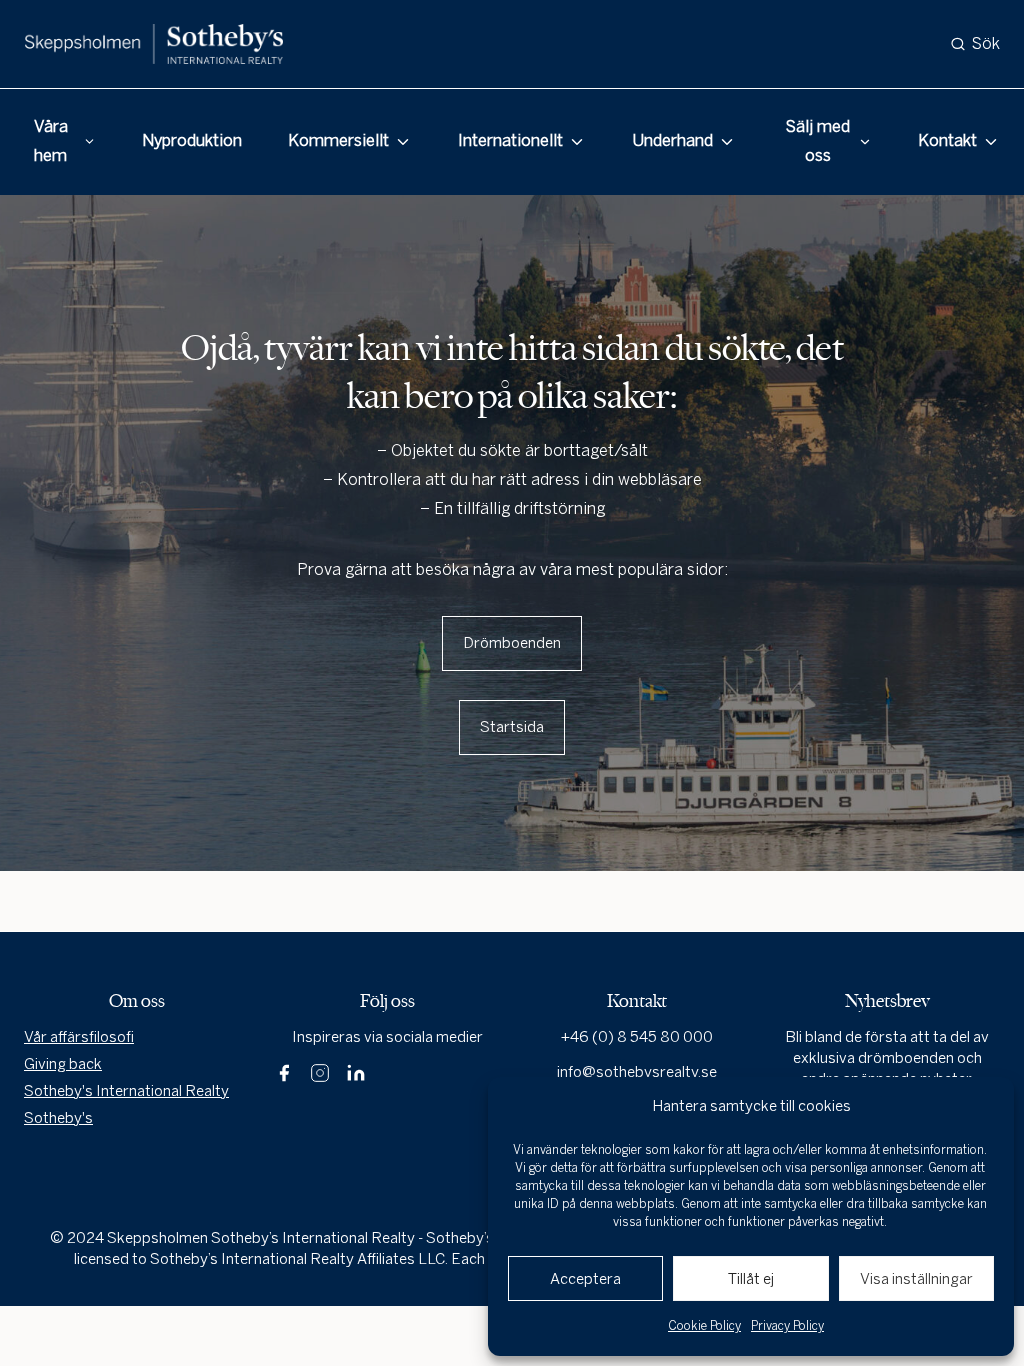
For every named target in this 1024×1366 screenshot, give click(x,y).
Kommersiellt (338, 140)
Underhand (672, 140)
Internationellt (510, 140)
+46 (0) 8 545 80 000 (637, 1037)
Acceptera (585, 1279)
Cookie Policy (704, 1326)
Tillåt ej (751, 1279)
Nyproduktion (192, 140)
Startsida (512, 727)
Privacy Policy (787, 1326)
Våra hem (51, 141)
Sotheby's (58, 1118)
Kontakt (947, 140)
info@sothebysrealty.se (637, 1072)
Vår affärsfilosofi (79, 1037)
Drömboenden (512, 643)
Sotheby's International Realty (126, 1091)
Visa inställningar (916, 1279)
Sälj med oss (818, 141)
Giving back (63, 1064)
